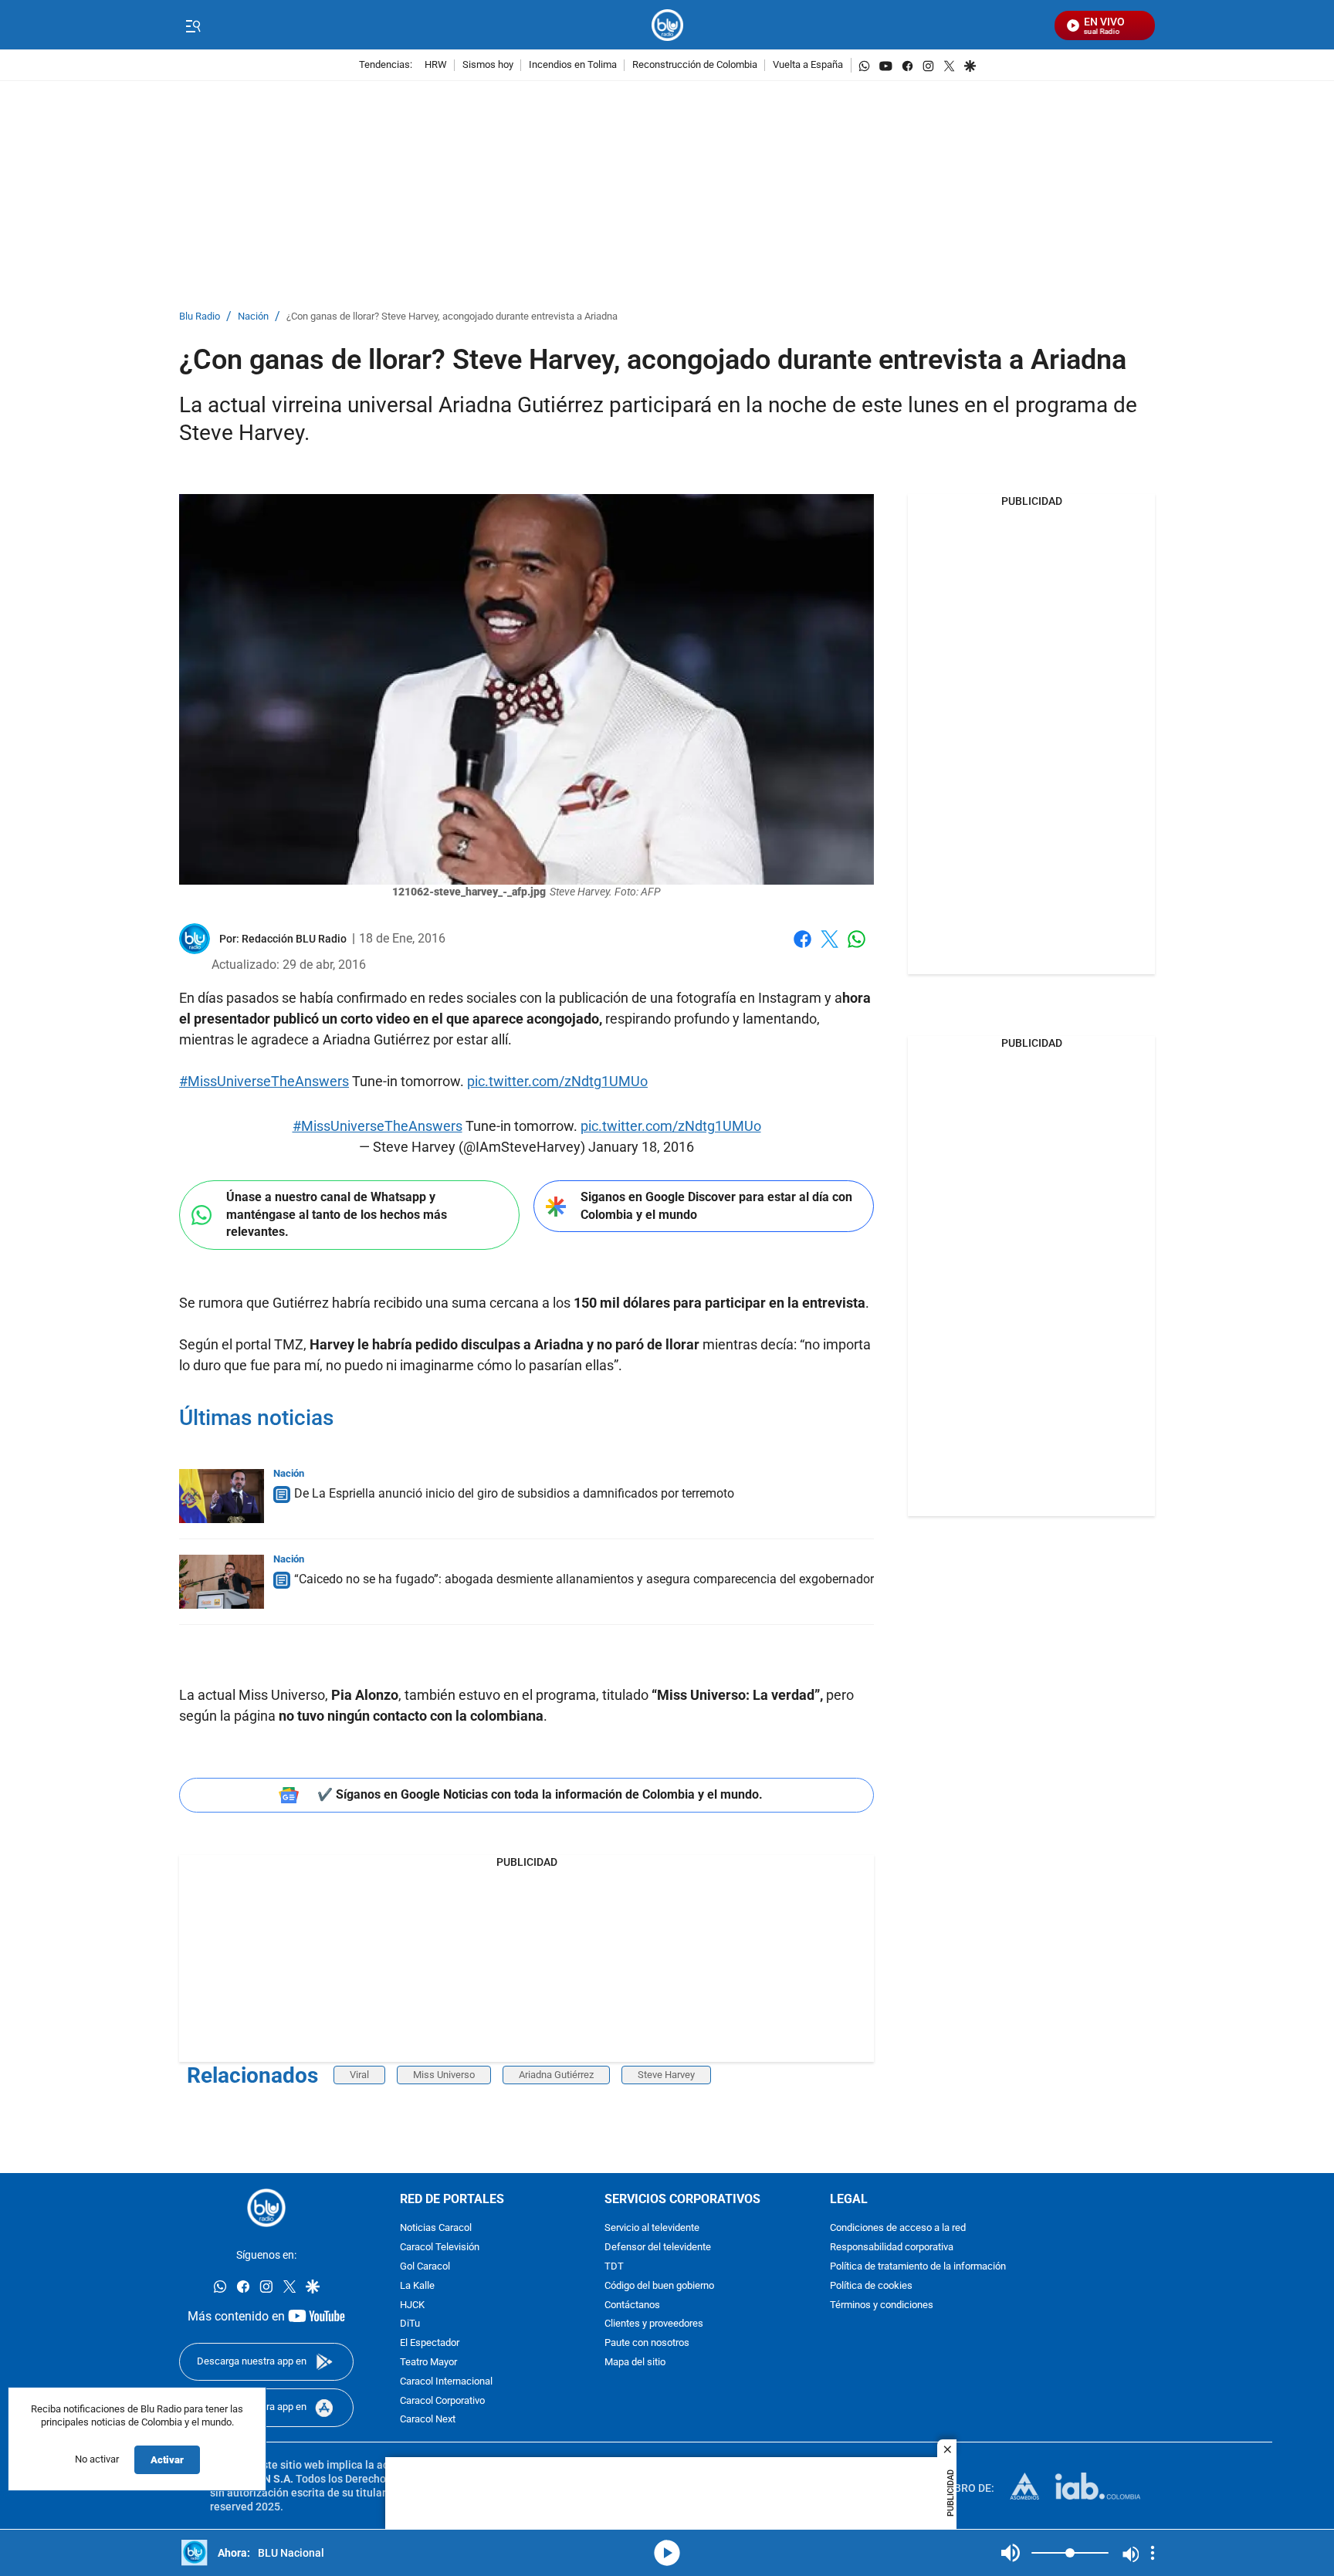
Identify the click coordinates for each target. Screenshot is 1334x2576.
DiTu (410, 2325)
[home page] (667, 25)
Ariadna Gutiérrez (556, 2075)
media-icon (667, 2553)
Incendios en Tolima (573, 65)
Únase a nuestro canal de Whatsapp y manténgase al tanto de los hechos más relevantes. (337, 1214)
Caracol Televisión (440, 2248)
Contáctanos (632, 2305)
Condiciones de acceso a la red (898, 2229)
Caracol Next (428, 2420)
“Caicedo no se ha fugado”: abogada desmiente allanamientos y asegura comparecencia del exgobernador (584, 1579)
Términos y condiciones (882, 2305)
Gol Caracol (425, 2267)
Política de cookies (871, 2286)
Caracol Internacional (446, 2382)
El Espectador (430, 2344)
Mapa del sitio (635, 2363)
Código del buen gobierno (659, 2286)
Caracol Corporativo (442, 2401)
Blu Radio (200, 317)
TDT (614, 2267)
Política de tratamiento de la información (918, 2267)
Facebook (802, 948)
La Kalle (417, 2286)
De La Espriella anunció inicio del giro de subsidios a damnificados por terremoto (514, 1493)
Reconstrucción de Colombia (695, 65)
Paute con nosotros (647, 2344)
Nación (253, 317)
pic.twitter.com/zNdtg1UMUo (557, 1081)
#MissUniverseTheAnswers (264, 1081)
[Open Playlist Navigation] (1153, 2553)
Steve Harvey (666, 2075)
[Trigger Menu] (193, 25)
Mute (1011, 2553)
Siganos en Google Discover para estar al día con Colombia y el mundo (716, 1206)
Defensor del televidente (658, 2248)
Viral (359, 2075)
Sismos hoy (488, 65)
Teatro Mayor (428, 2363)
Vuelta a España (808, 65)
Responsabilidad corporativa (892, 2248)
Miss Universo (444, 2075)
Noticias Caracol (436, 2229)
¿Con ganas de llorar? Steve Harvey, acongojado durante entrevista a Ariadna (452, 317)
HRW (436, 65)
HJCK (412, 2305)
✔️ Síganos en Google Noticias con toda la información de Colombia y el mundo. (540, 1794)
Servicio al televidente (652, 2229)
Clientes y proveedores (654, 2325)
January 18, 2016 (641, 1147)
